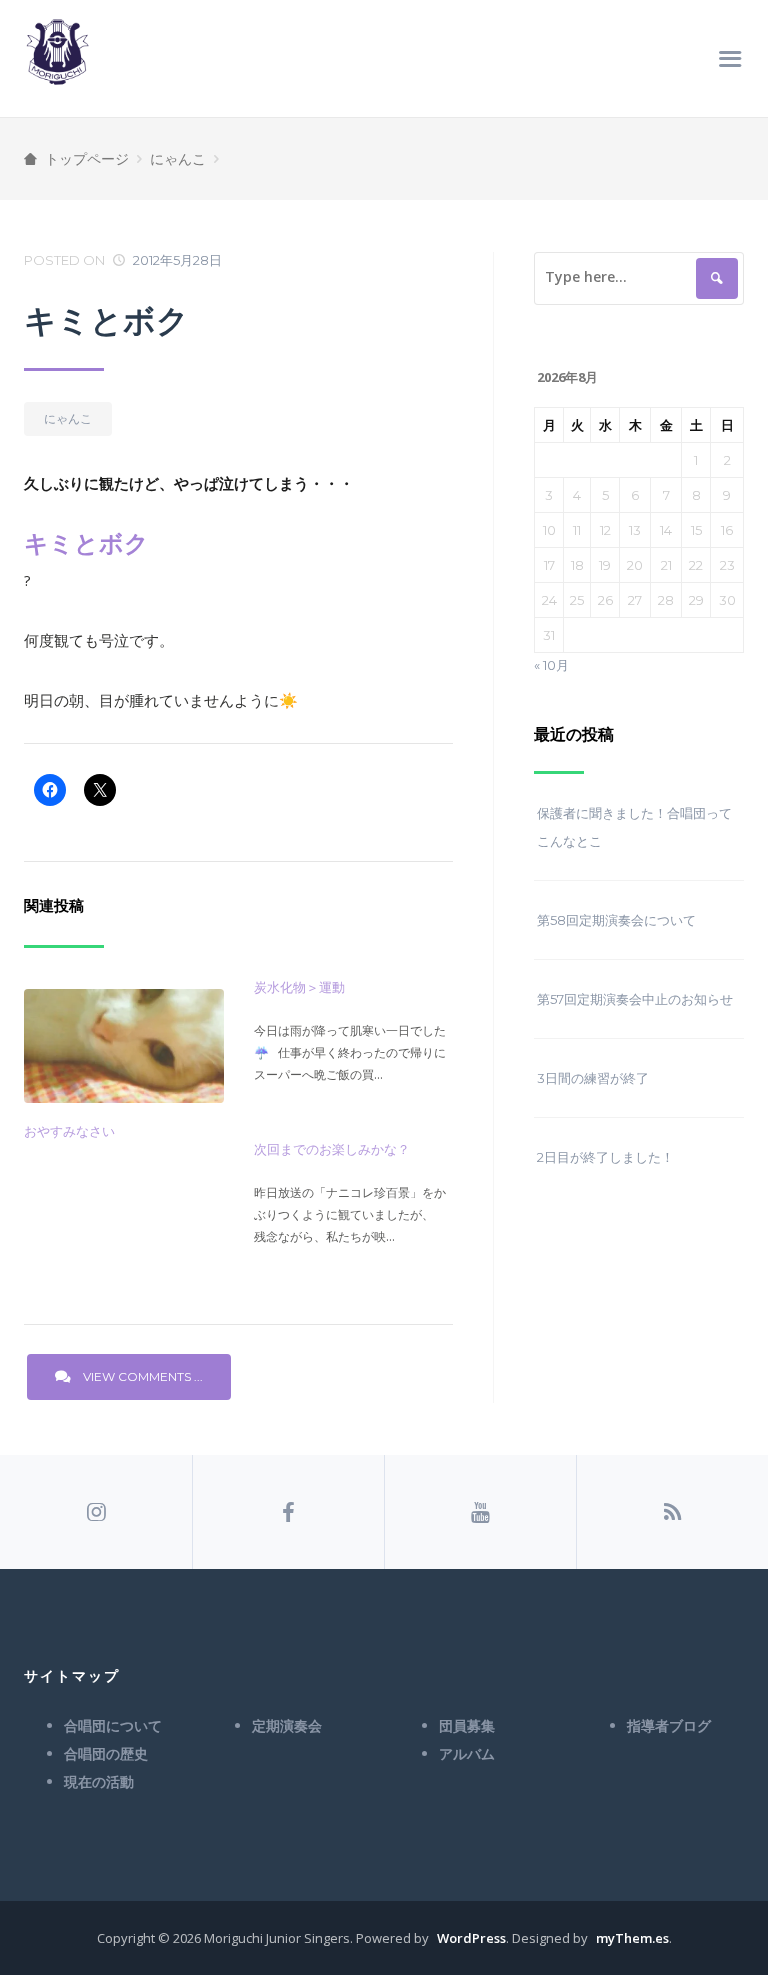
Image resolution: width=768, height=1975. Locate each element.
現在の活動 (99, 1782)
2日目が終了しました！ (605, 1157)
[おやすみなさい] (124, 1046)
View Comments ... (143, 1376)
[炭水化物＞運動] (354, 1040)
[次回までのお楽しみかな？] (354, 1202)
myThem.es (632, 1938)
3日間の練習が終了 (593, 1078)
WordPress (471, 1938)
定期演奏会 (287, 1726)
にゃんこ (178, 158)
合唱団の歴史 (106, 1754)
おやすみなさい (69, 1131)
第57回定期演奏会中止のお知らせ (635, 999)
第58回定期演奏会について (616, 920)
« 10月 (551, 665)
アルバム (467, 1754)
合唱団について (113, 1726)
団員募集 (467, 1726)
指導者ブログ (669, 1726)
